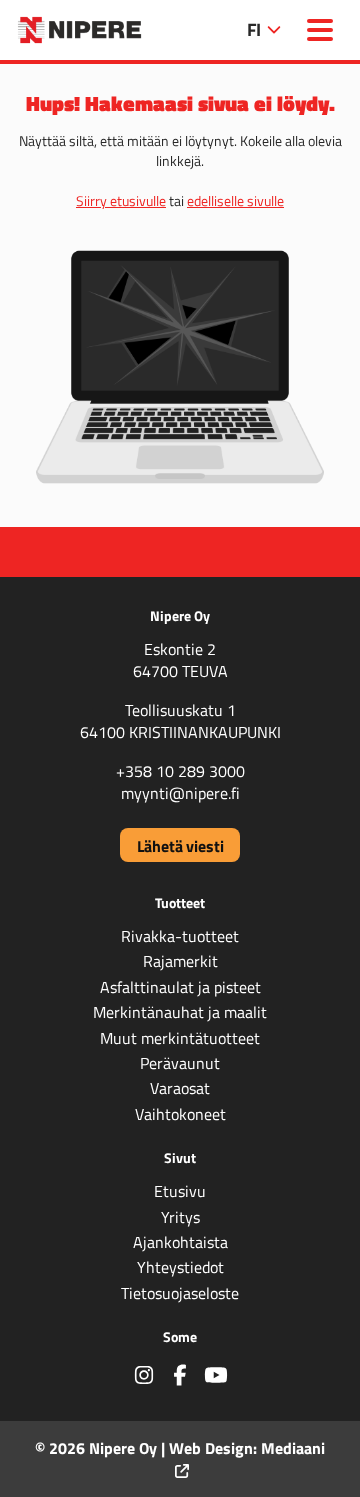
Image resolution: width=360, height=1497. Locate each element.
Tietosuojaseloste (180, 1293)
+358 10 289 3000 (180, 771)
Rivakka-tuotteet (180, 936)
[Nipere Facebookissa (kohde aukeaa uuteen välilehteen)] (180, 1374)
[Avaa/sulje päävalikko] (320, 30)
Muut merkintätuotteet (180, 1038)
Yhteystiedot (180, 1267)
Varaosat (180, 1088)
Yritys (180, 1217)
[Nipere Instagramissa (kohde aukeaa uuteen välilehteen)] (144, 1374)
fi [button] (256, 29)
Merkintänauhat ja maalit (180, 1012)
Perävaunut (180, 1063)
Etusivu (180, 1191)
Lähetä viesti (180, 845)
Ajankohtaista (180, 1242)
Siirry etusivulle (121, 200)
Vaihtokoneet (180, 1114)
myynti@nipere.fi (180, 793)
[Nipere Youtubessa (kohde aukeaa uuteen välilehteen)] (216, 1374)
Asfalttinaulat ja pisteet (180, 987)
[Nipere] (79, 30)
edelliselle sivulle (235, 200)
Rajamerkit (180, 961)
